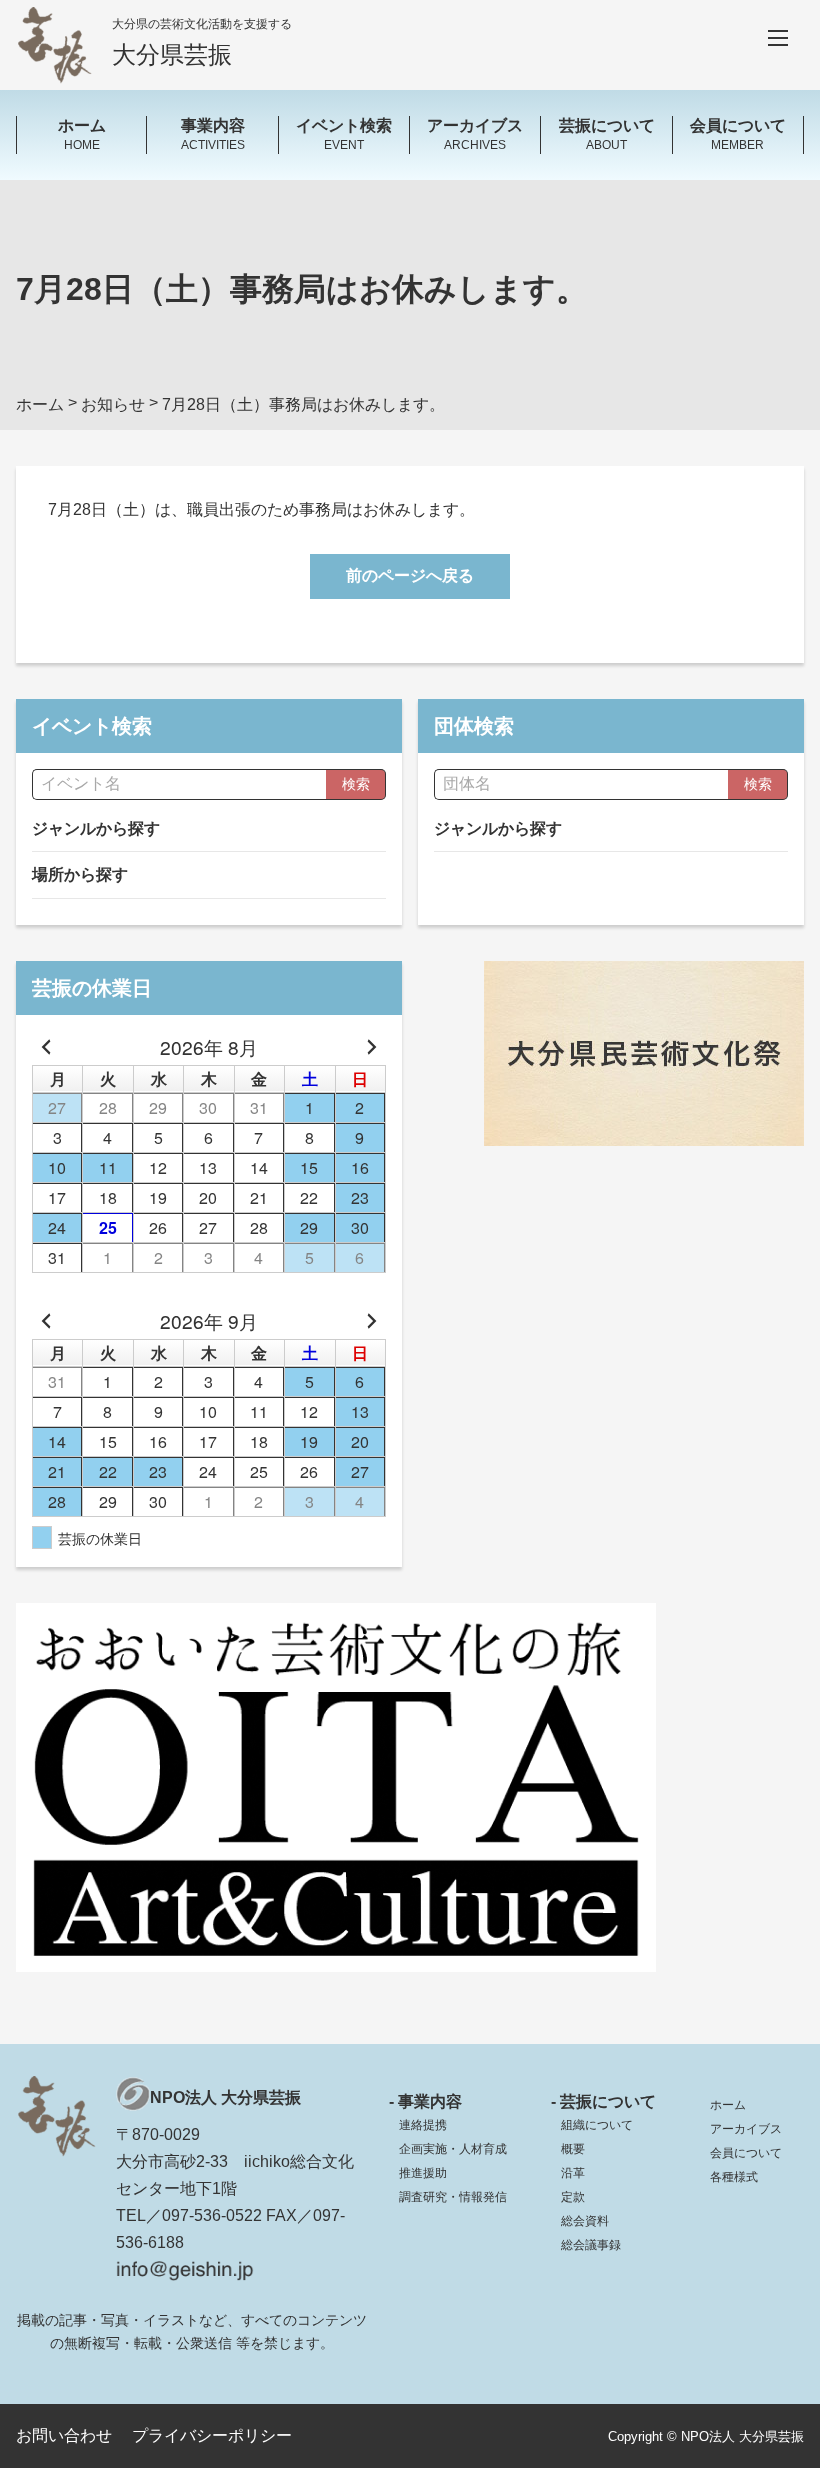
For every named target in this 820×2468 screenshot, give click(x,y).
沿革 (573, 2173)
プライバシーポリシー (212, 2435)
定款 (573, 2197)
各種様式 (734, 2177)
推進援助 (423, 2173)
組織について (597, 2125)
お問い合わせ (64, 2435)
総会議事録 (591, 2245)
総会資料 (585, 2221)
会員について (746, 2153)
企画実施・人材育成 (453, 2149)
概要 (573, 2149)
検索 (356, 784)
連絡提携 (423, 2125)
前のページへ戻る (410, 575)
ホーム (728, 2105)
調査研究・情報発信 (453, 2197)
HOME (82, 134)
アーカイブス (746, 2129)
